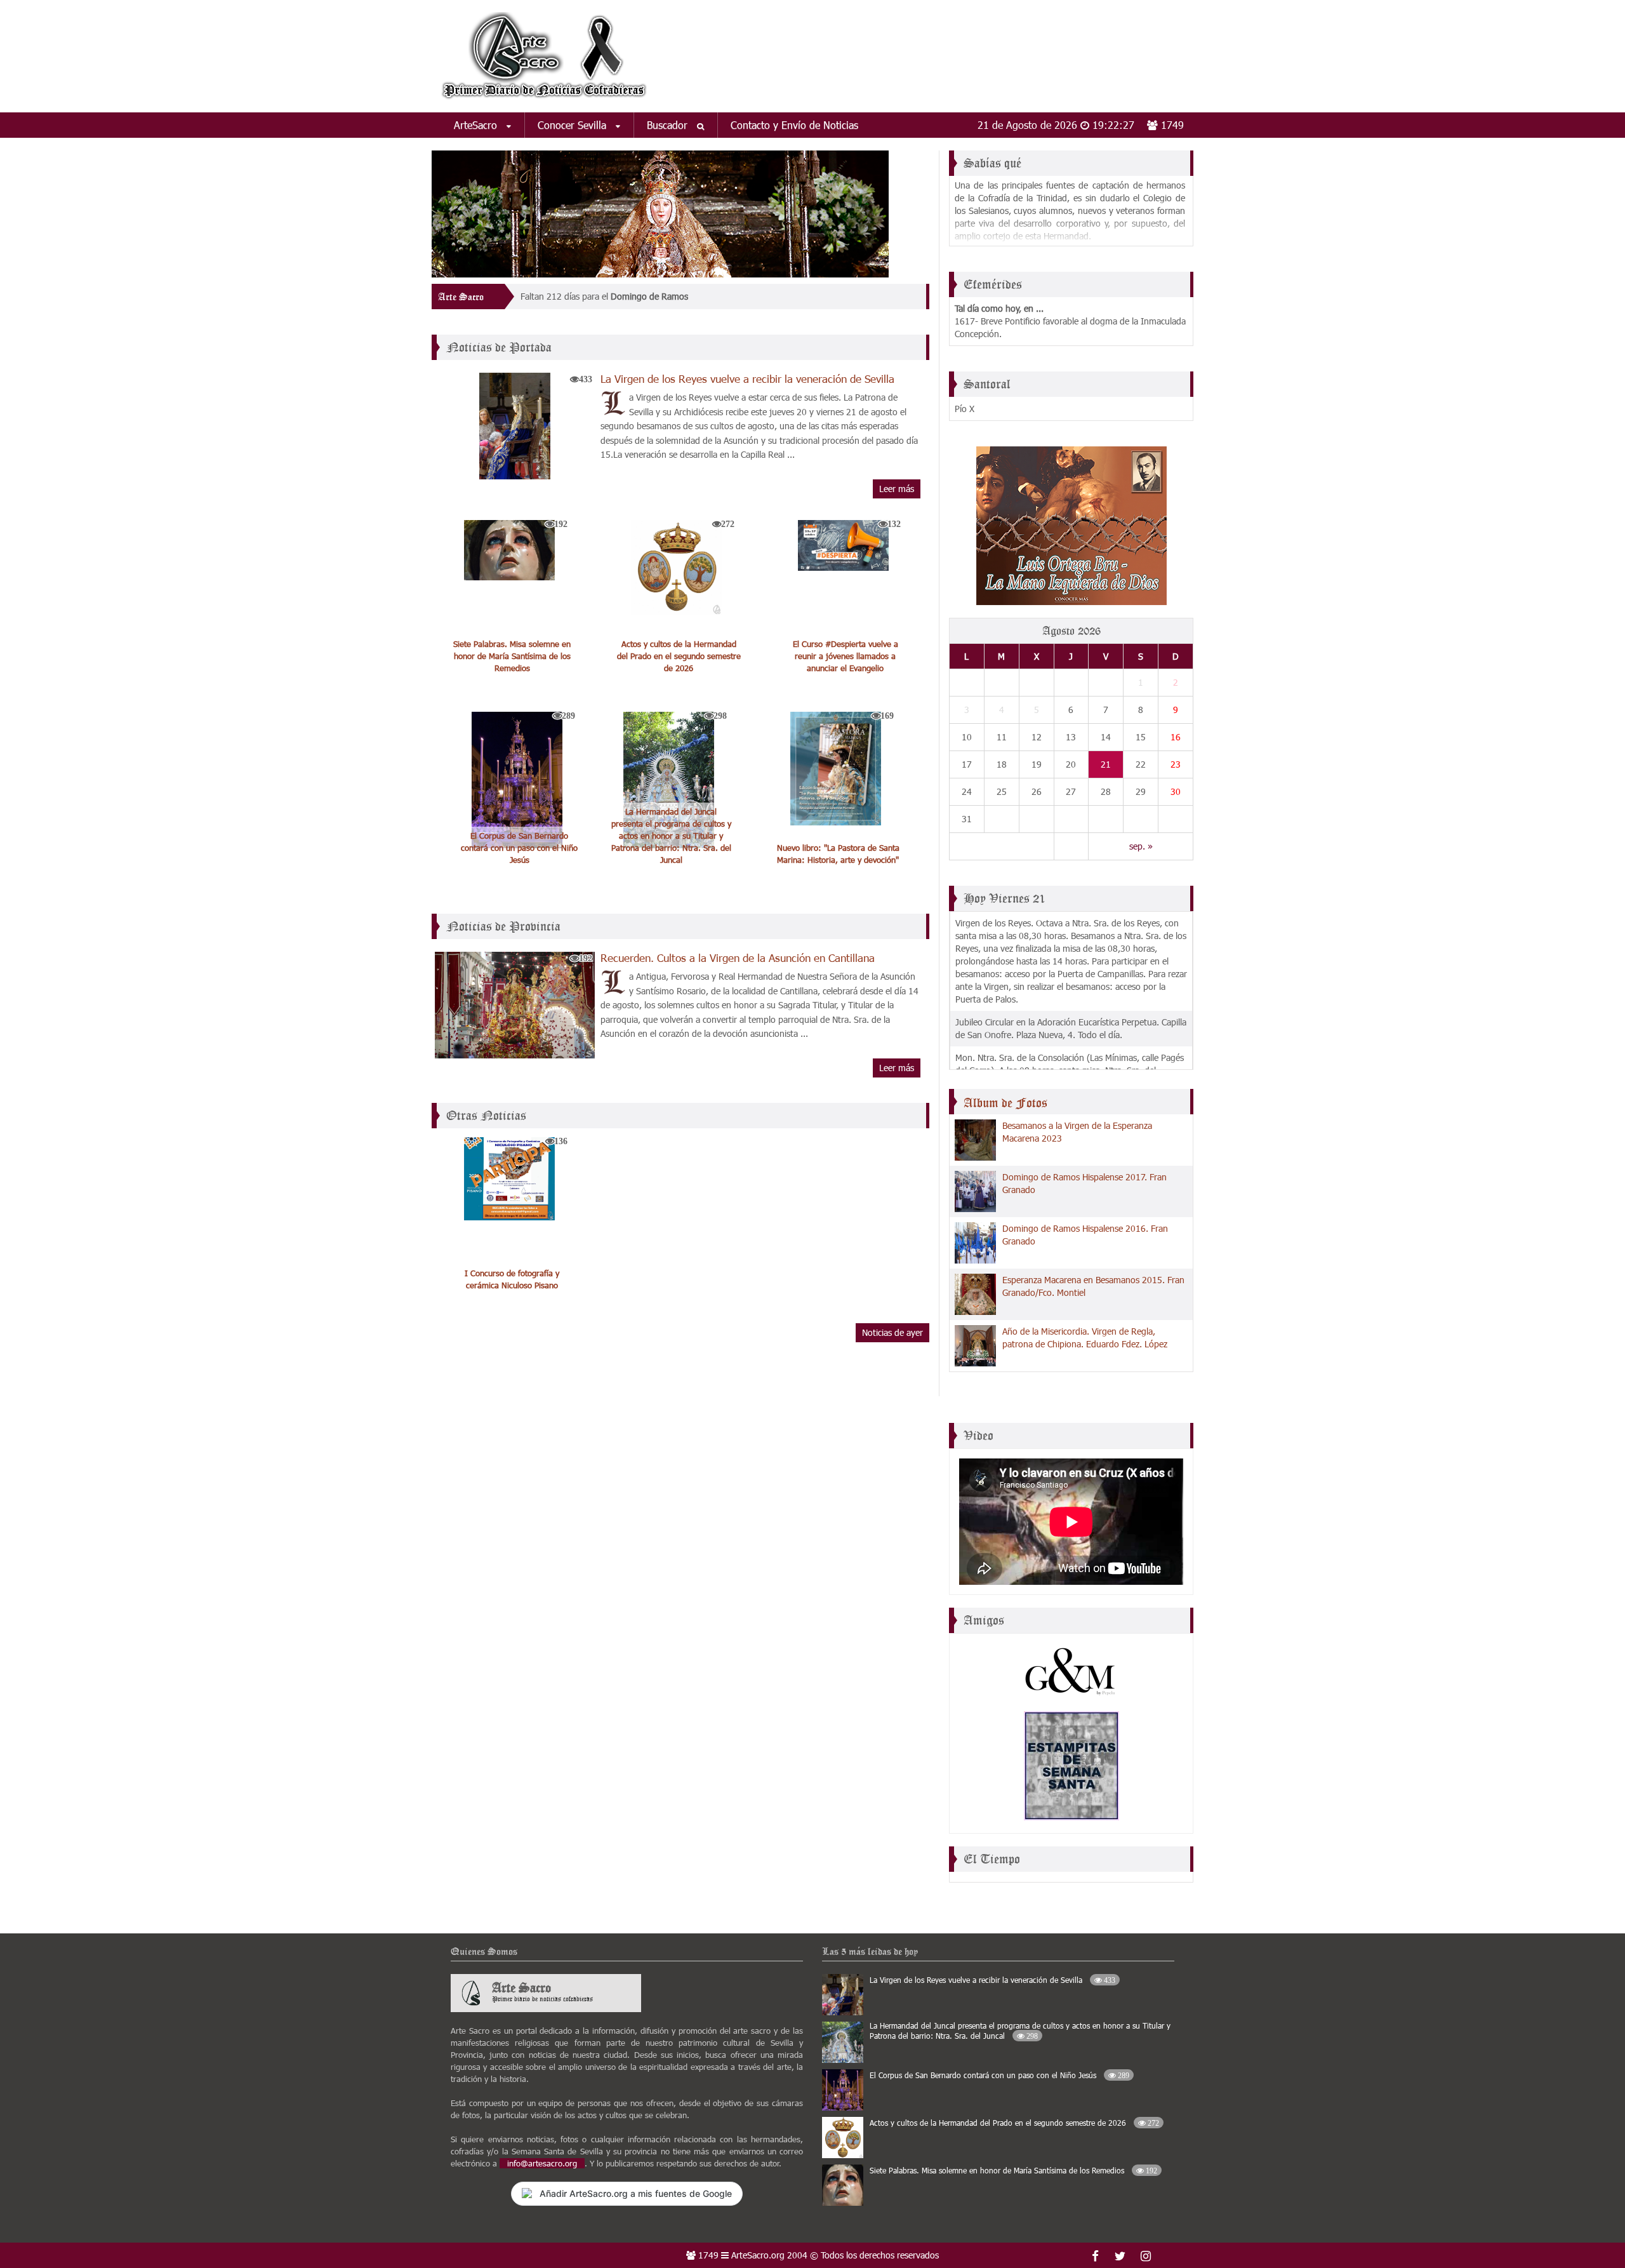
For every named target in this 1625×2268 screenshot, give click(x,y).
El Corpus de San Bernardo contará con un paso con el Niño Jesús (519, 848)
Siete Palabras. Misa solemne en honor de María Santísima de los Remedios (512, 656)
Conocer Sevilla (574, 125)
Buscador (669, 125)
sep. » (1141, 846)
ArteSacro (477, 125)
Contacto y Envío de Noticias (794, 125)
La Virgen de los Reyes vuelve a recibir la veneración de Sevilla (747, 378)
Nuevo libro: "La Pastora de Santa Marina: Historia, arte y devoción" (838, 854)
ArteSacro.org (758, 2255)
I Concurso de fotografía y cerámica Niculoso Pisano (512, 1279)
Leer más (897, 489)
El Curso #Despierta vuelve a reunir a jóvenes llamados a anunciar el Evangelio (846, 656)
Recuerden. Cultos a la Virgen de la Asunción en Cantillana (738, 957)
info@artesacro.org (542, 2163)
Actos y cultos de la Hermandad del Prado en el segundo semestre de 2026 (679, 656)
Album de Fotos (1005, 1103)
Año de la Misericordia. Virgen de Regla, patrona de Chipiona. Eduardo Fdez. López (1085, 1337)
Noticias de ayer (892, 1332)
